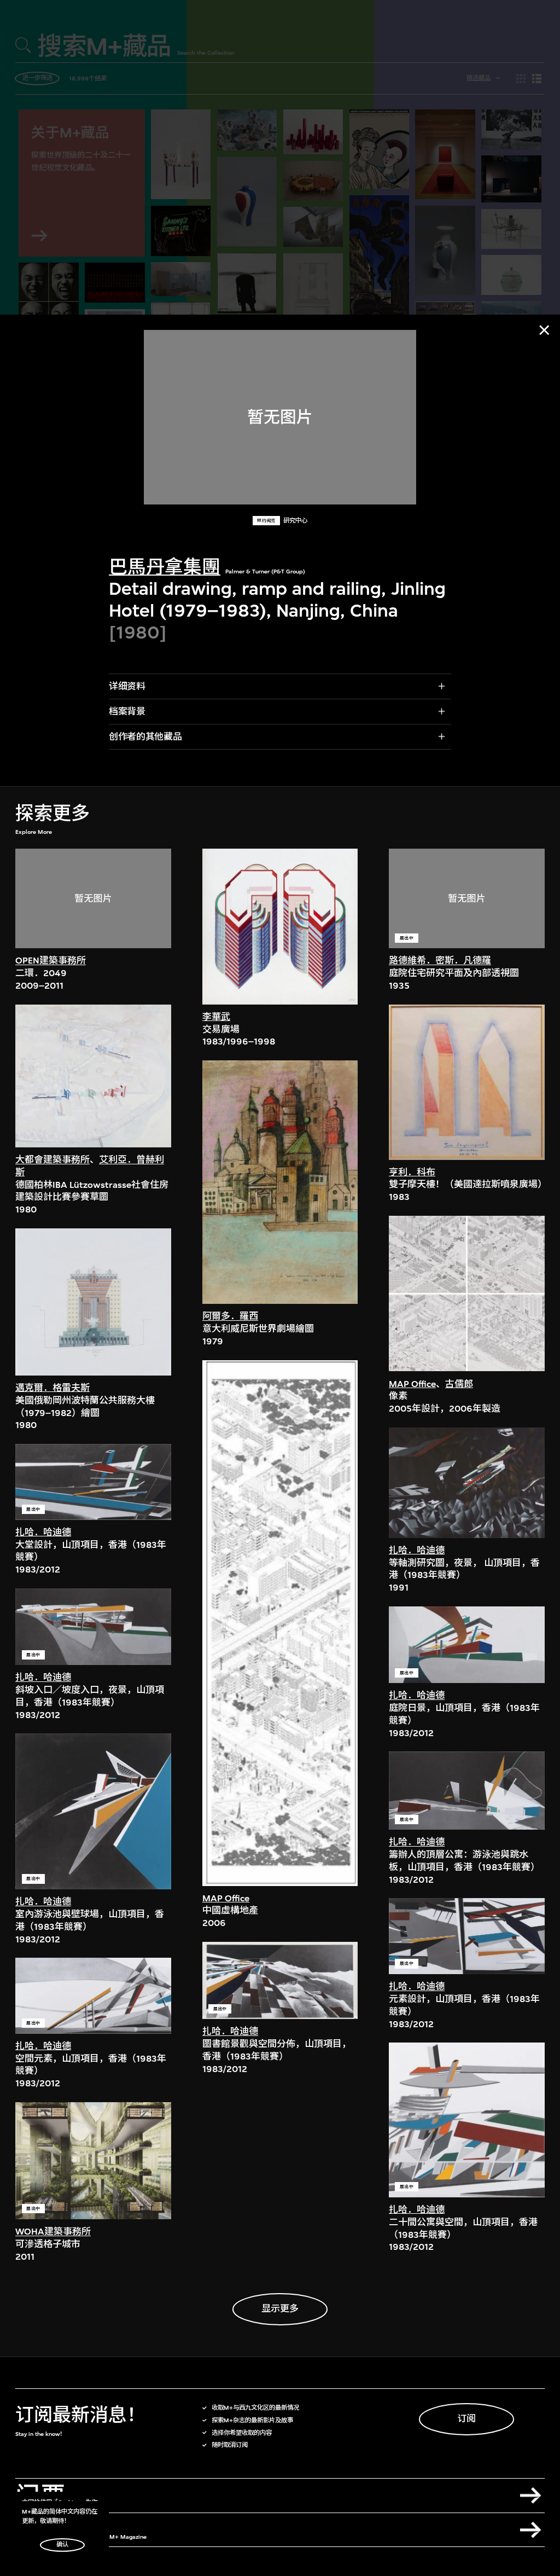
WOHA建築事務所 (53, 2232)
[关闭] (544, 330)
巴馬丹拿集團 (165, 567)
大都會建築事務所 (52, 1160)
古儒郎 (459, 1384)
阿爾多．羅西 (230, 1316)
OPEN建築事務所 (51, 961)
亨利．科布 (412, 1172)
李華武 (216, 1017)
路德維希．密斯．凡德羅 (440, 961)
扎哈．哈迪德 (43, 1532)
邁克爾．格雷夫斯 (52, 1388)
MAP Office (226, 1898)
